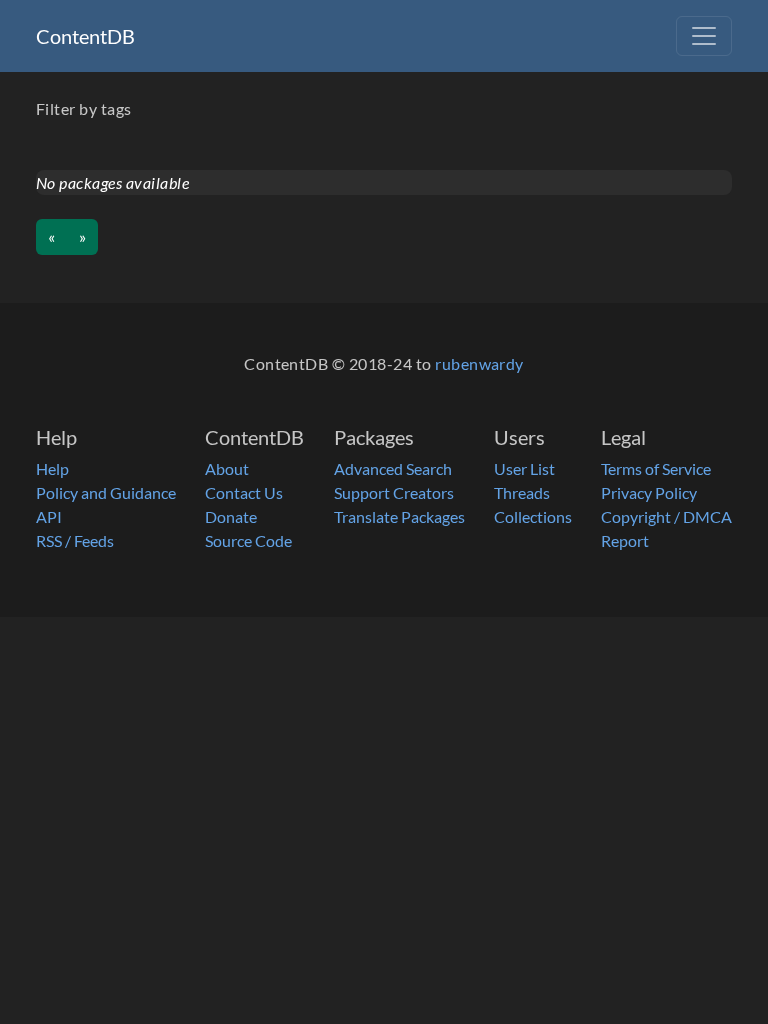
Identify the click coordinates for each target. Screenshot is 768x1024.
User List (524, 468)
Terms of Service (656, 468)
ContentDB (85, 36)
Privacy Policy (649, 492)
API (49, 516)
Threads (522, 492)
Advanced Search (393, 468)
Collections (533, 516)
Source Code (248, 540)
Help (52, 468)
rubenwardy (479, 363)
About (227, 468)
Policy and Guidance (106, 492)
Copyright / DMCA (666, 516)
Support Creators (394, 492)
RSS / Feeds (75, 540)
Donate (231, 516)
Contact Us (244, 492)
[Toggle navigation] (704, 36)
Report (625, 540)
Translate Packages (399, 516)
